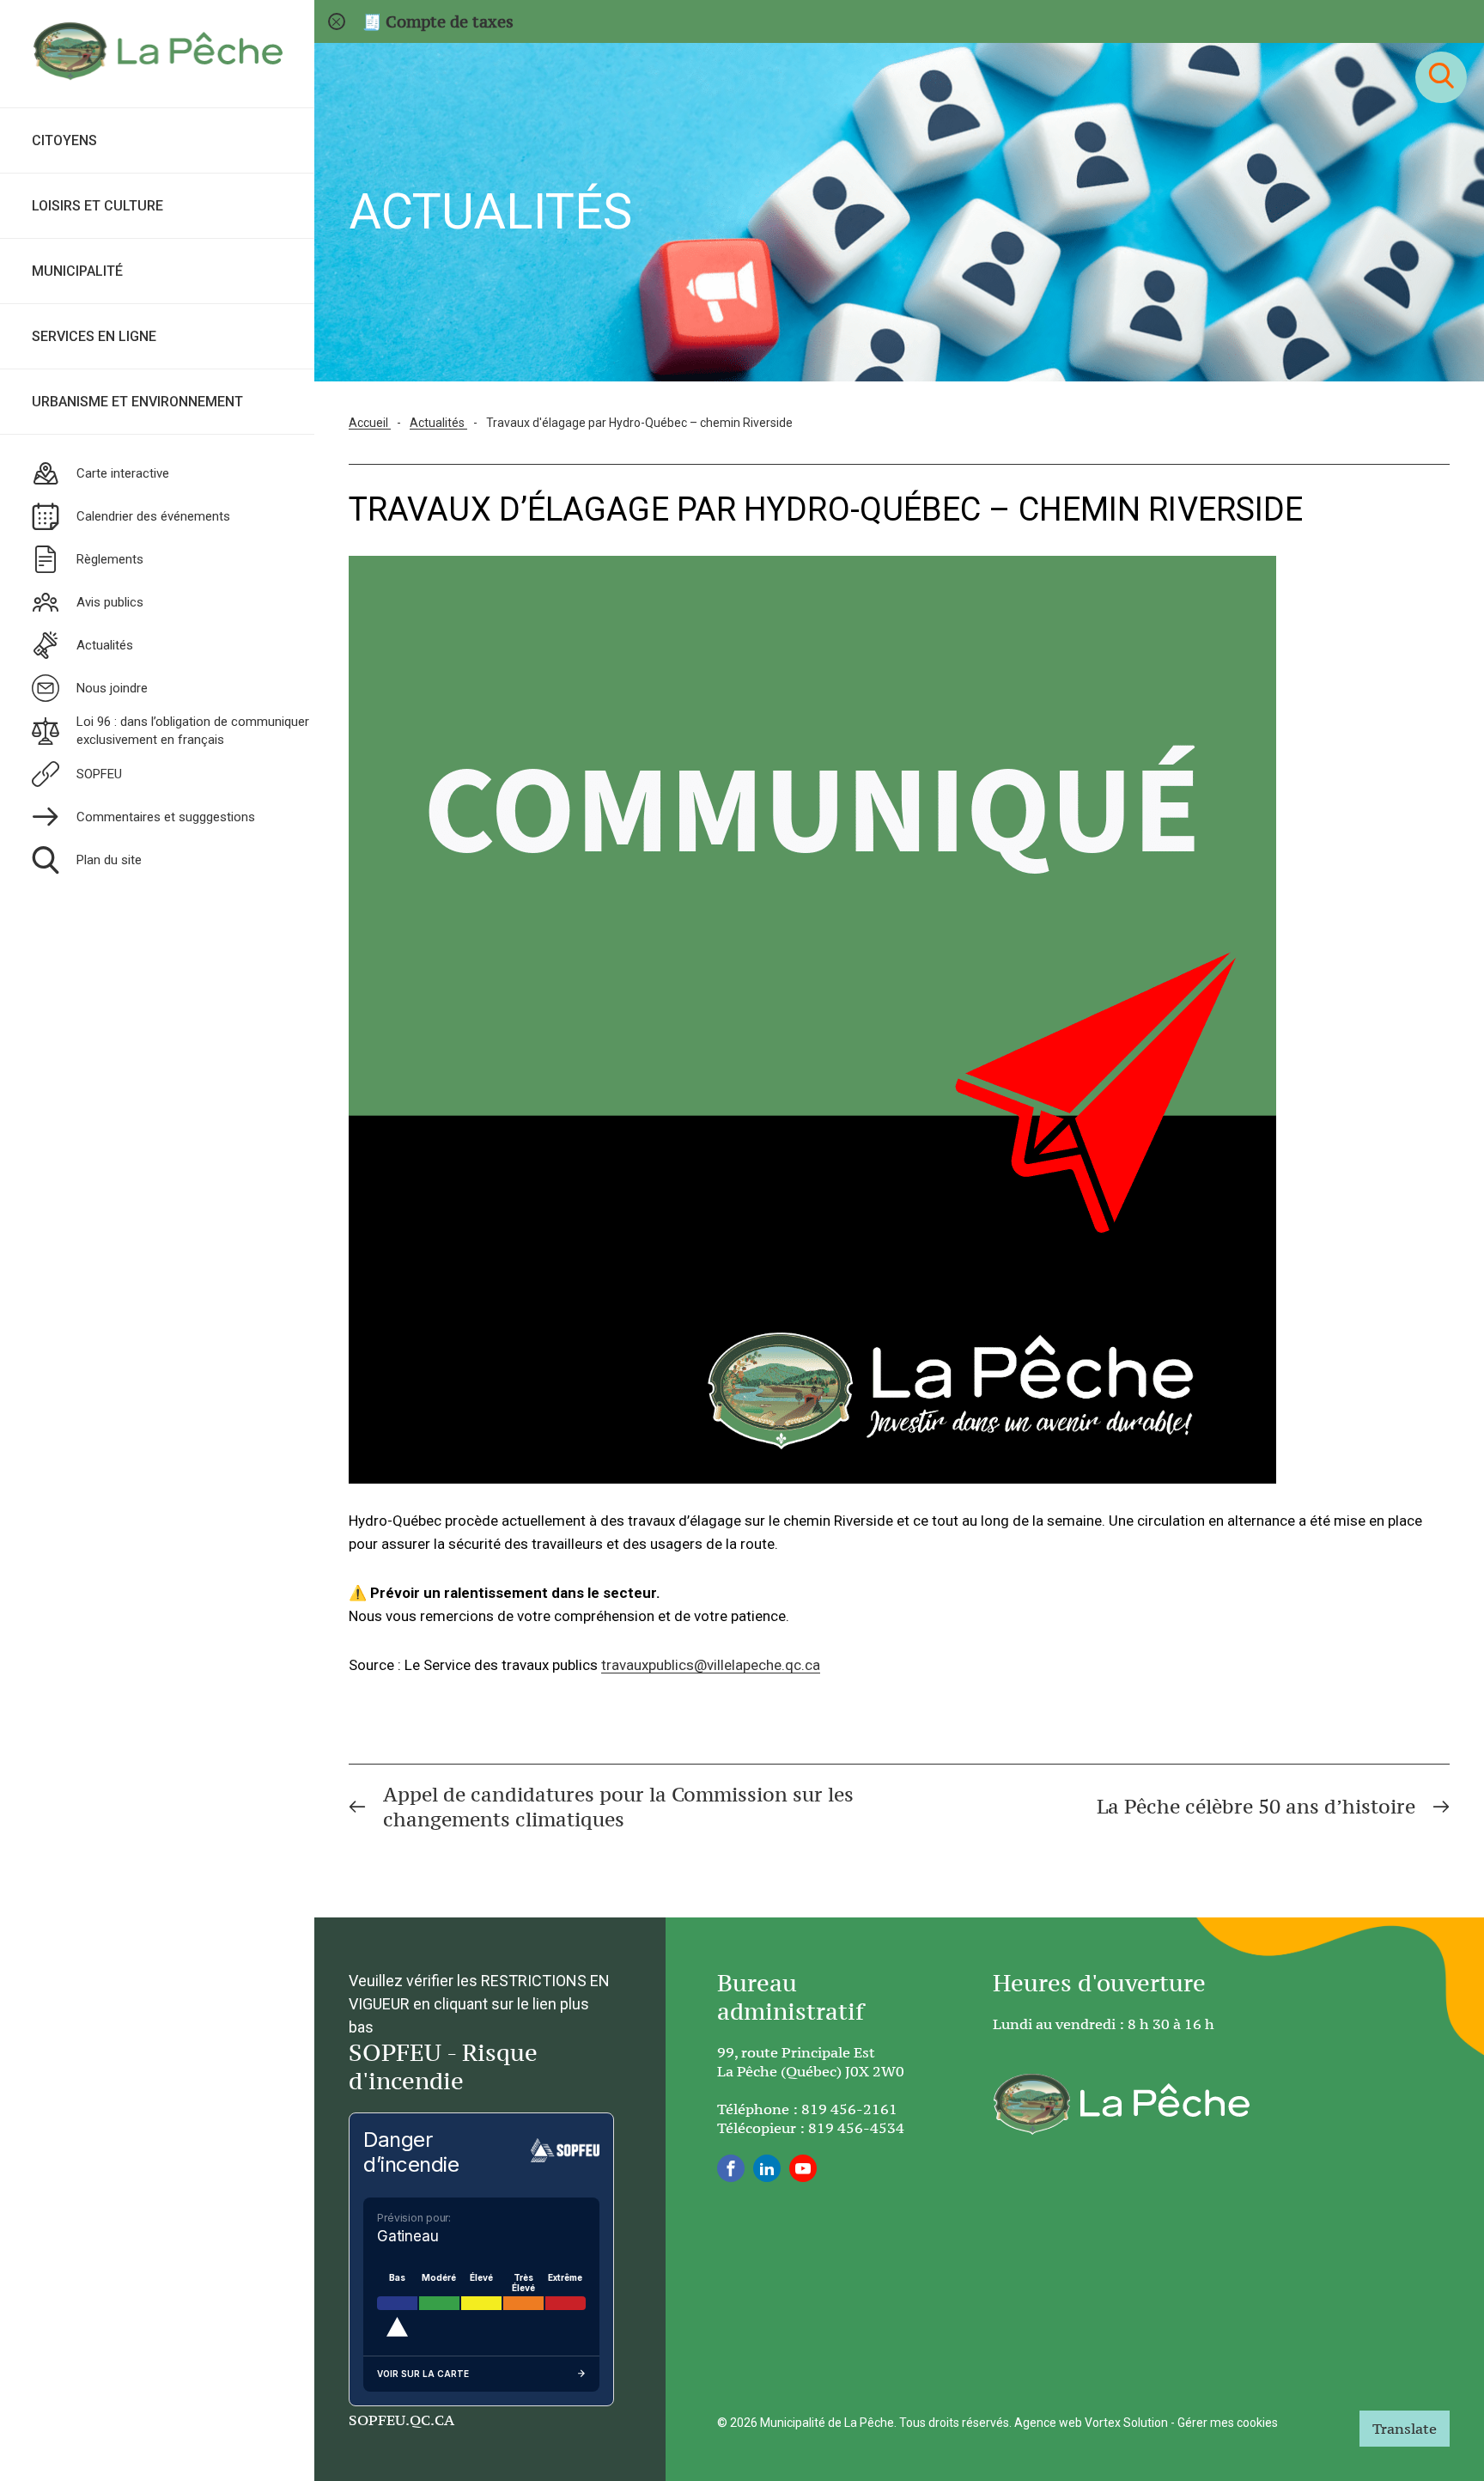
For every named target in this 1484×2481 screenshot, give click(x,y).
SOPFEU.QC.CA (401, 2420)
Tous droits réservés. (955, 2423)
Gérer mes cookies (1228, 2423)
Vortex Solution (1126, 2423)
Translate (1405, 2429)
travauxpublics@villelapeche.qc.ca (711, 1665)
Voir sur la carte (423, 2374)
